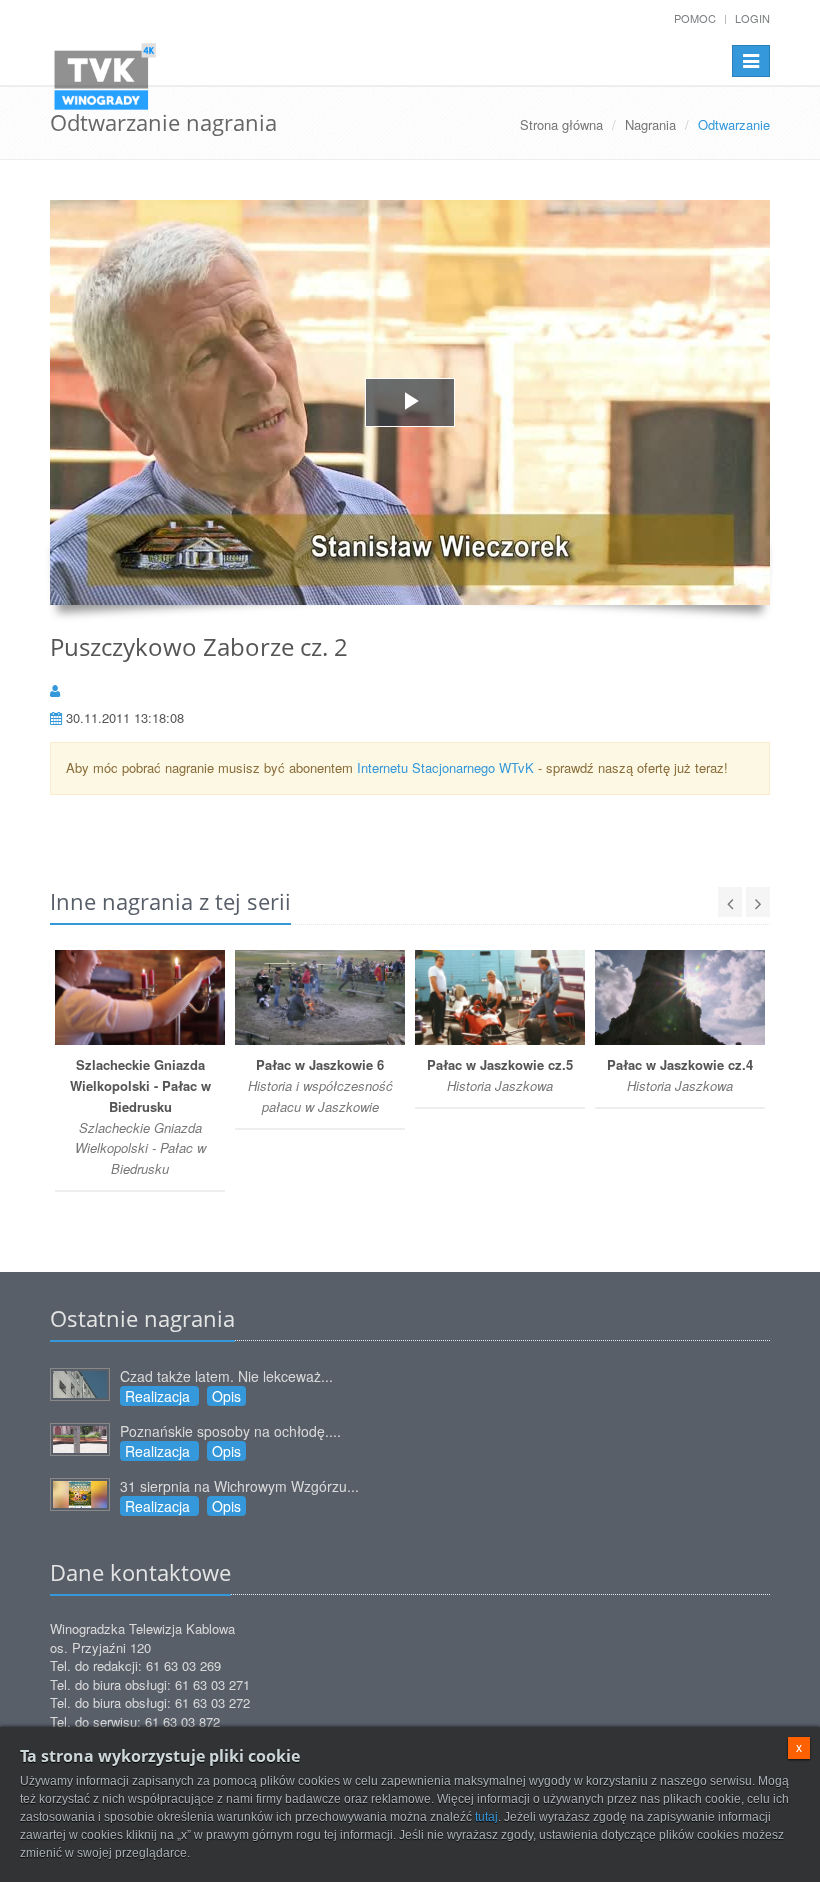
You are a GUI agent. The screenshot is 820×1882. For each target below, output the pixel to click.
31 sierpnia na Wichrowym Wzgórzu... (239, 1486)
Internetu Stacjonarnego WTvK (445, 767)
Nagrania (650, 124)
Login (752, 18)
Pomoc (695, 18)
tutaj (486, 1817)
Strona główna (561, 124)
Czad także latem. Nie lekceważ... (226, 1376)
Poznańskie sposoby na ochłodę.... (230, 1431)
